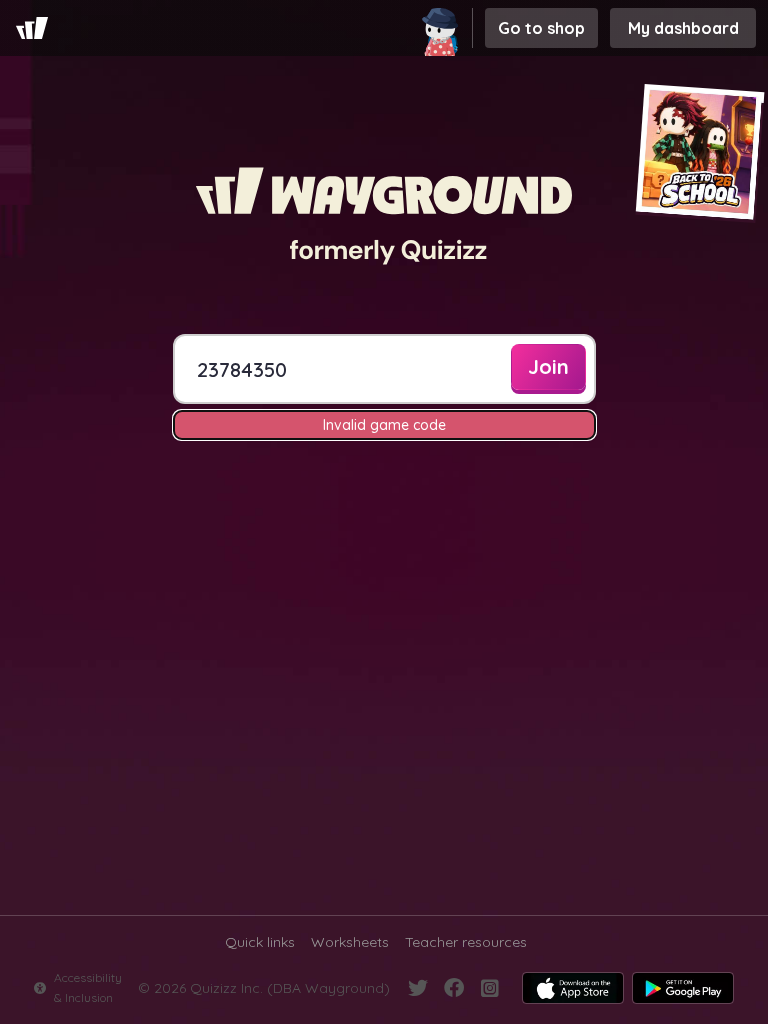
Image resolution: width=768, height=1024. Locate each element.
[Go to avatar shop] (444, 28)
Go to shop (541, 28)
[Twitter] (418, 988)
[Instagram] (490, 988)
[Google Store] (683, 988)
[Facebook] (454, 988)
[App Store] (573, 988)
